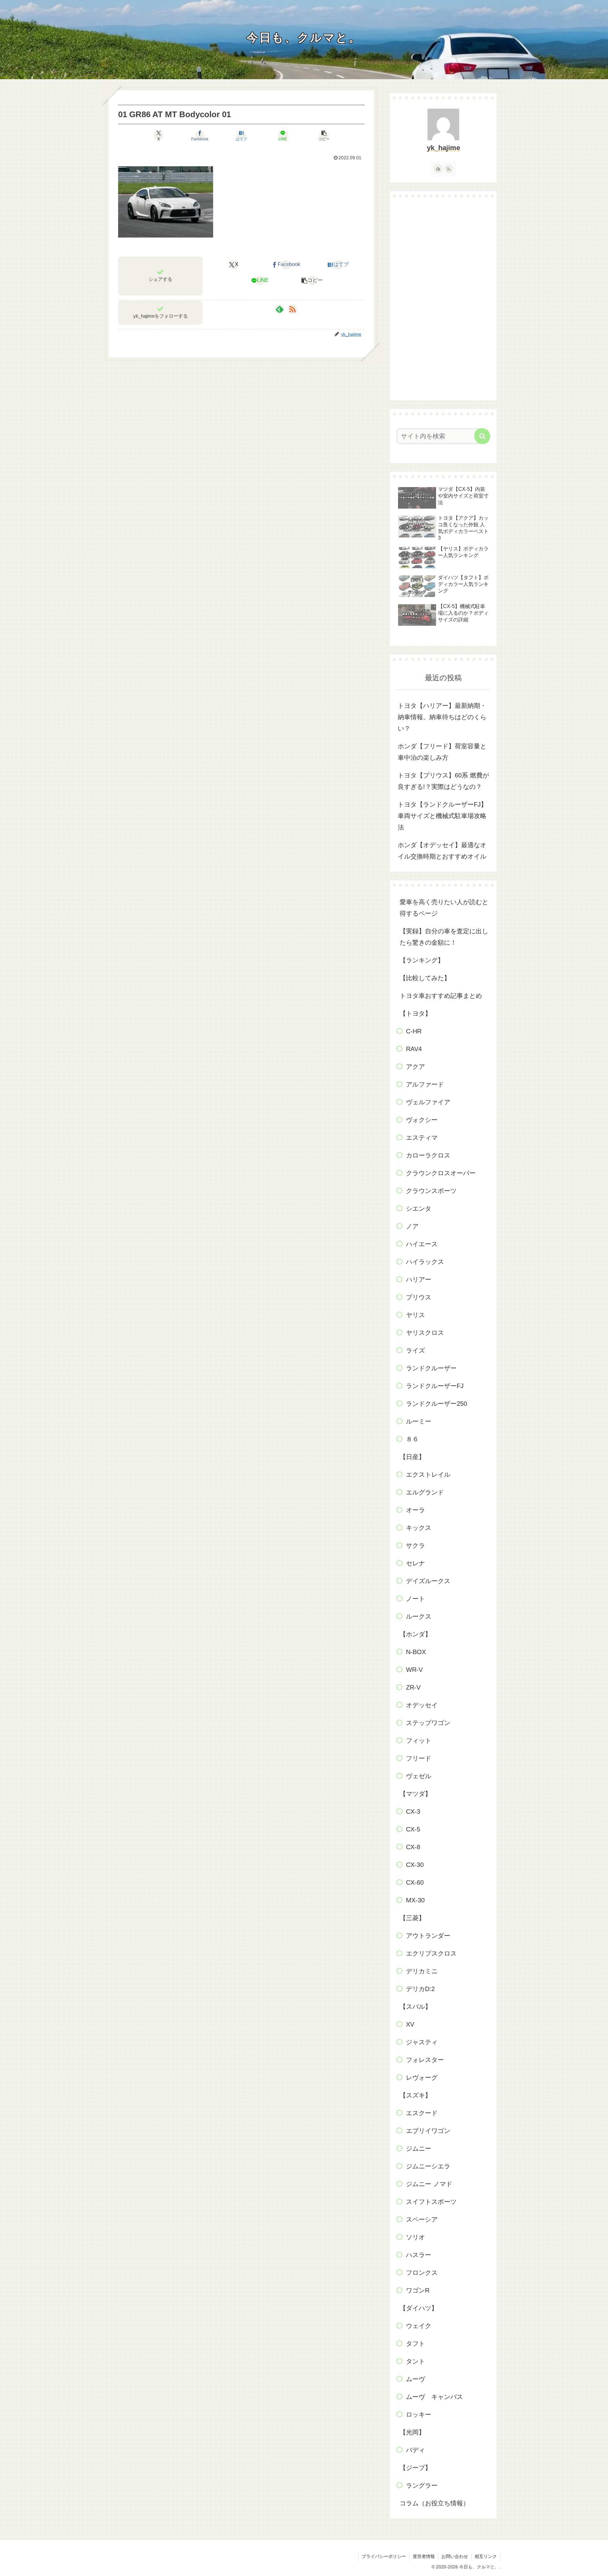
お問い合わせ (455, 2556)
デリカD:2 (420, 1989)
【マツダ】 (415, 1794)
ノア (412, 1226)
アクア (415, 1067)
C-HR (414, 1031)
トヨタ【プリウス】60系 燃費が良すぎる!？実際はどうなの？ (443, 781)
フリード (419, 1758)
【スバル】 (415, 2007)
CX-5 (413, 1829)
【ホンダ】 (415, 1634)
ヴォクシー (422, 1120)
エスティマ (422, 1138)
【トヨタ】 (415, 1013)
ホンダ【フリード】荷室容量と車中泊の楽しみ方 (442, 752)
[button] (324, 136)
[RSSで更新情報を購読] (292, 309)
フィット (419, 1741)
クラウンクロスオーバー (441, 1173)
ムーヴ (415, 2379)
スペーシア (422, 2219)
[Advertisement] (443, 299)
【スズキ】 (415, 2095)
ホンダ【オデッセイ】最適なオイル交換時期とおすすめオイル (442, 851)
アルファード (425, 1084)
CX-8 (413, 1847)
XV (410, 2024)
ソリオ (415, 2237)
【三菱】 (412, 1918)
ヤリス (415, 1315)
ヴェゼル (419, 1776)
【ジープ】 (415, 2468)
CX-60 (415, 1882)
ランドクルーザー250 (437, 1404)
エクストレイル (428, 1475)
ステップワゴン (428, 1723)
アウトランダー (428, 1936)
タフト (415, 2344)
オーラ (415, 1510)
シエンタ (419, 1209)
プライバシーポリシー (384, 2556)
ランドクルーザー (431, 1368)
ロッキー (419, 2414)
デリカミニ (422, 1971)
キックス (419, 1528)
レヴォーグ (422, 2078)
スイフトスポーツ (431, 2202)
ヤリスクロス (425, 1333)
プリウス (419, 1297)
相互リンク (486, 2556)
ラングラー (422, 2485)
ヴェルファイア (428, 1102)
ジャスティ (422, 2042)
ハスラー (419, 2255)
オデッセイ (422, 1705)
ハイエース (422, 1244)
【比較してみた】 (425, 978)
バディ (415, 2450)
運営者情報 (424, 2556)
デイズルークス (428, 1581)
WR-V (414, 1670)
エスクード (422, 2113)
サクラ (415, 1545)
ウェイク (419, 2326)
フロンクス (422, 2273)
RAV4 (414, 1049)
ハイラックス (425, 1262)
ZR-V (413, 1687)
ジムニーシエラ (428, 2166)
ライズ (415, 1350)
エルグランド (425, 1492)
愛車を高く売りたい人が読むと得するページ (444, 908)
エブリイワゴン (428, 2131)
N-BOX (416, 1652)
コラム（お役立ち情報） (434, 2503)
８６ (412, 1439)
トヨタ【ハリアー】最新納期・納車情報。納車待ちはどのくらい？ (442, 717)
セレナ (415, 1563)
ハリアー (419, 1279)
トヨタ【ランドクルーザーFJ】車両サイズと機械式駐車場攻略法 (442, 816)
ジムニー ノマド (429, 2184)
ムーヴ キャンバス (434, 2397)
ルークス (419, 1616)
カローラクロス (428, 1155)
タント (415, 2361)
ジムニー (419, 2148)
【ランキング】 (422, 960)
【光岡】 (412, 2432)
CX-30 (415, 1865)
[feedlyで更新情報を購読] (280, 309)
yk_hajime (443, 148)
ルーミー (419, 1421)
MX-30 (415, 1900)
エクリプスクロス (431, 1953)
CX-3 (413, 1811)
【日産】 (412, 1457)
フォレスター (425, 2060)
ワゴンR (418, 2290)
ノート (415, 1599)
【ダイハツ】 (419, 2308)
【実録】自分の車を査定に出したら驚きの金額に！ (444, 937)
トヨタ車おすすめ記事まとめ (441, 996)
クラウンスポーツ (431, 1191)
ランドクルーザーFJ (435, 1386)
